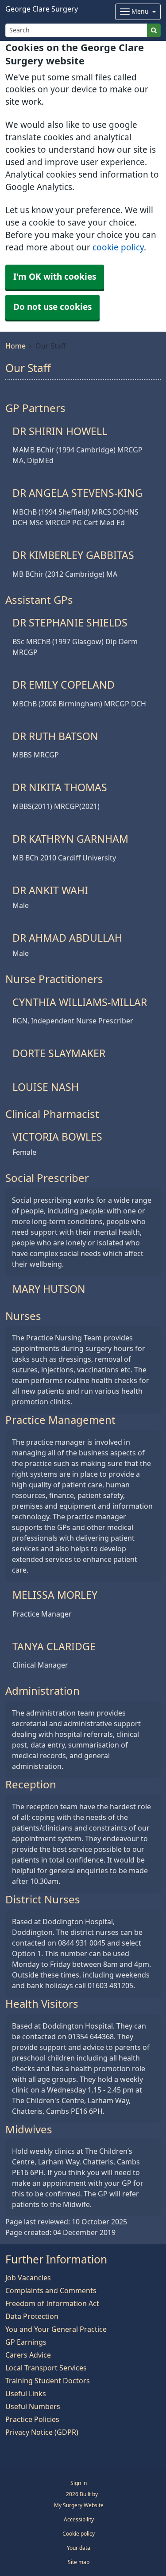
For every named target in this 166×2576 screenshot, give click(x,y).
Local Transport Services (46, 2368)
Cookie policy (79, 2534)
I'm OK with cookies (55, 277)
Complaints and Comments (51, 2291)
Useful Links (26, 2394)
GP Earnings (26, 2342)
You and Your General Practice (56, 2329)
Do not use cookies (52, 307)
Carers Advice (28, 2355)
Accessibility (79, 2520)
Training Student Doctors (48, 2381)
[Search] (154, 30)
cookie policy (118, 248)
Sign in (79, 2483)
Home (15, 346)
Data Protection (32, 2316)
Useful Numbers (33, 2406)
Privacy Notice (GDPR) (42, 2432)
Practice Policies (32, 2419)
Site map (79, 2562)
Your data (79, 2548)
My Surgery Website (79, 2505)
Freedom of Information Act (52, 2303)
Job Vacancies (28, 2278)
